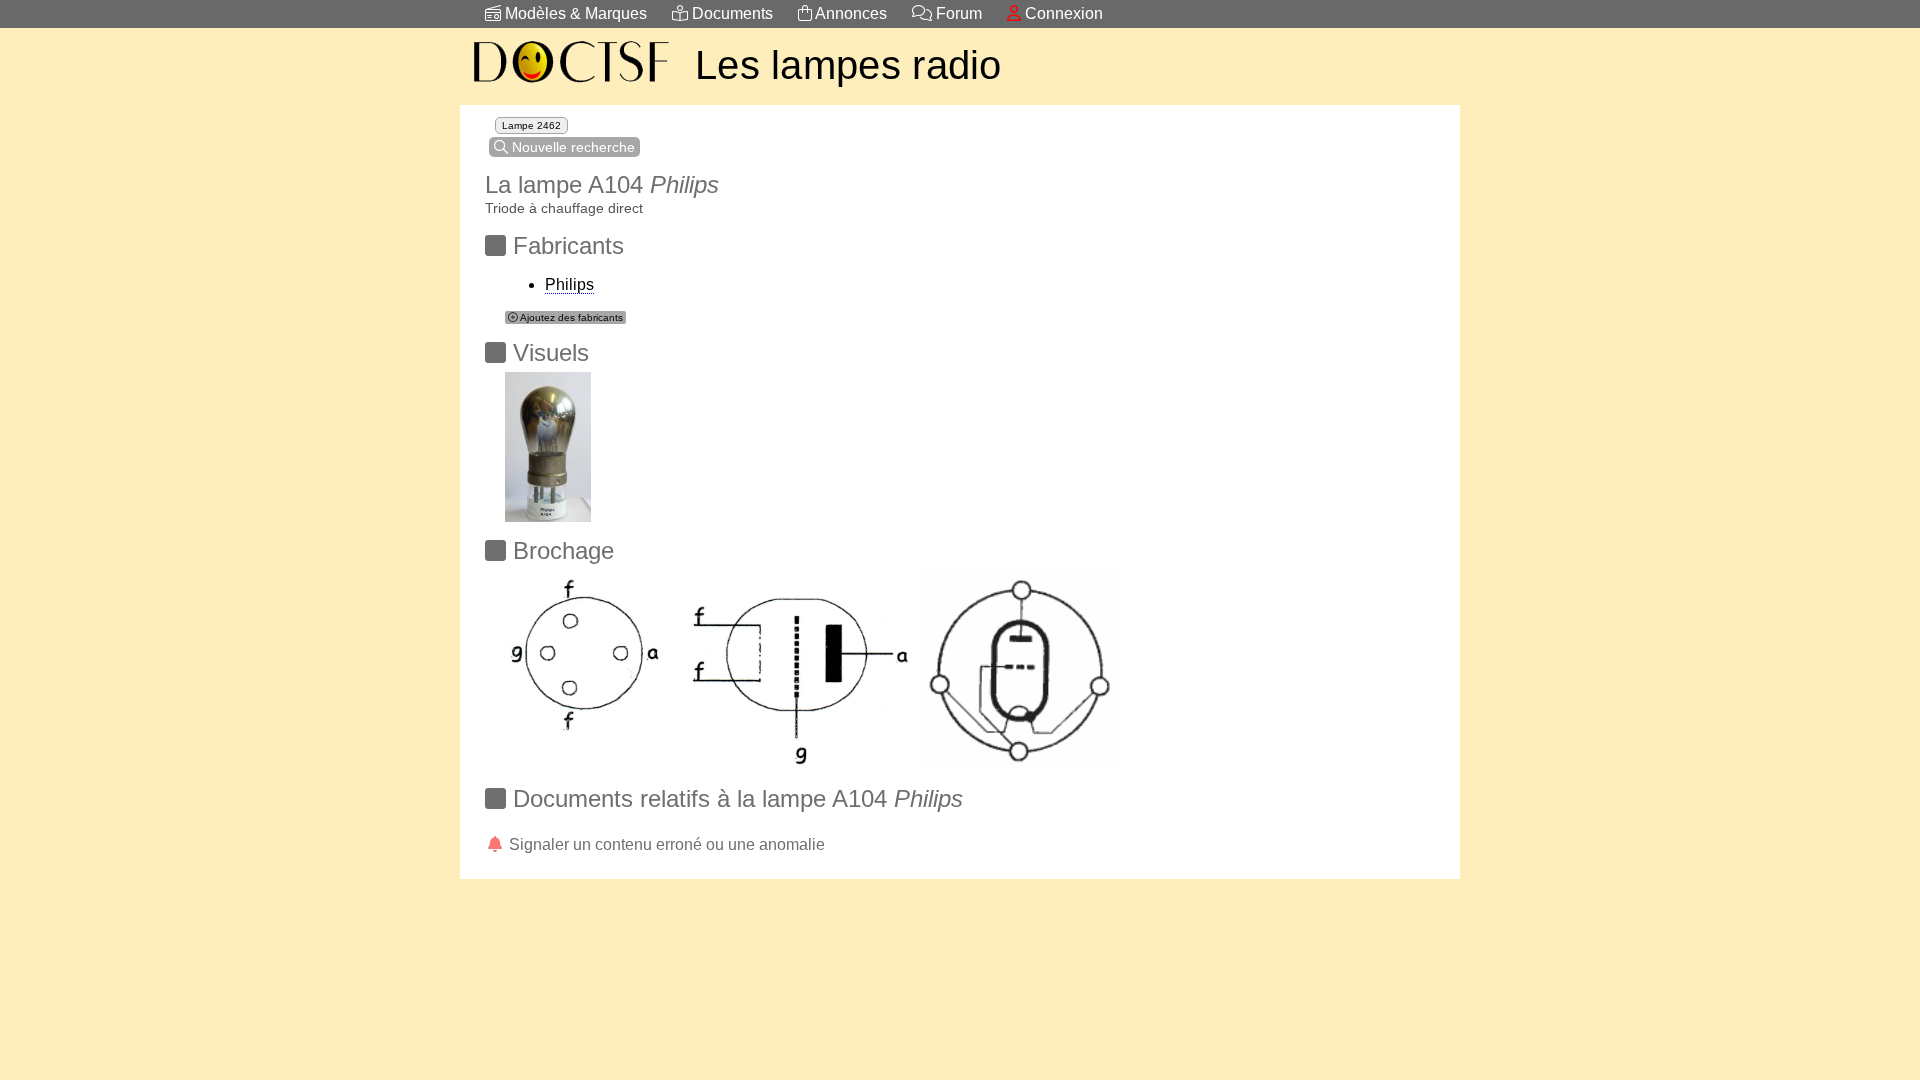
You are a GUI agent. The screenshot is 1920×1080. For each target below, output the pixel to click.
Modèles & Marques (574, 13)
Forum (957, 13)
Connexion (1062, 13)
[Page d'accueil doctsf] (570, 85)
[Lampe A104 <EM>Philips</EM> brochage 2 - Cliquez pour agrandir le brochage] (710, 664)
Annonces (849, 13)
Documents (730, 13)
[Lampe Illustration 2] (548, 441)
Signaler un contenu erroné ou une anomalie (665, 844)
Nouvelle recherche (571, 147)
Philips (569, 284)
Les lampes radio (848, 65)
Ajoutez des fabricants (570, 317)
